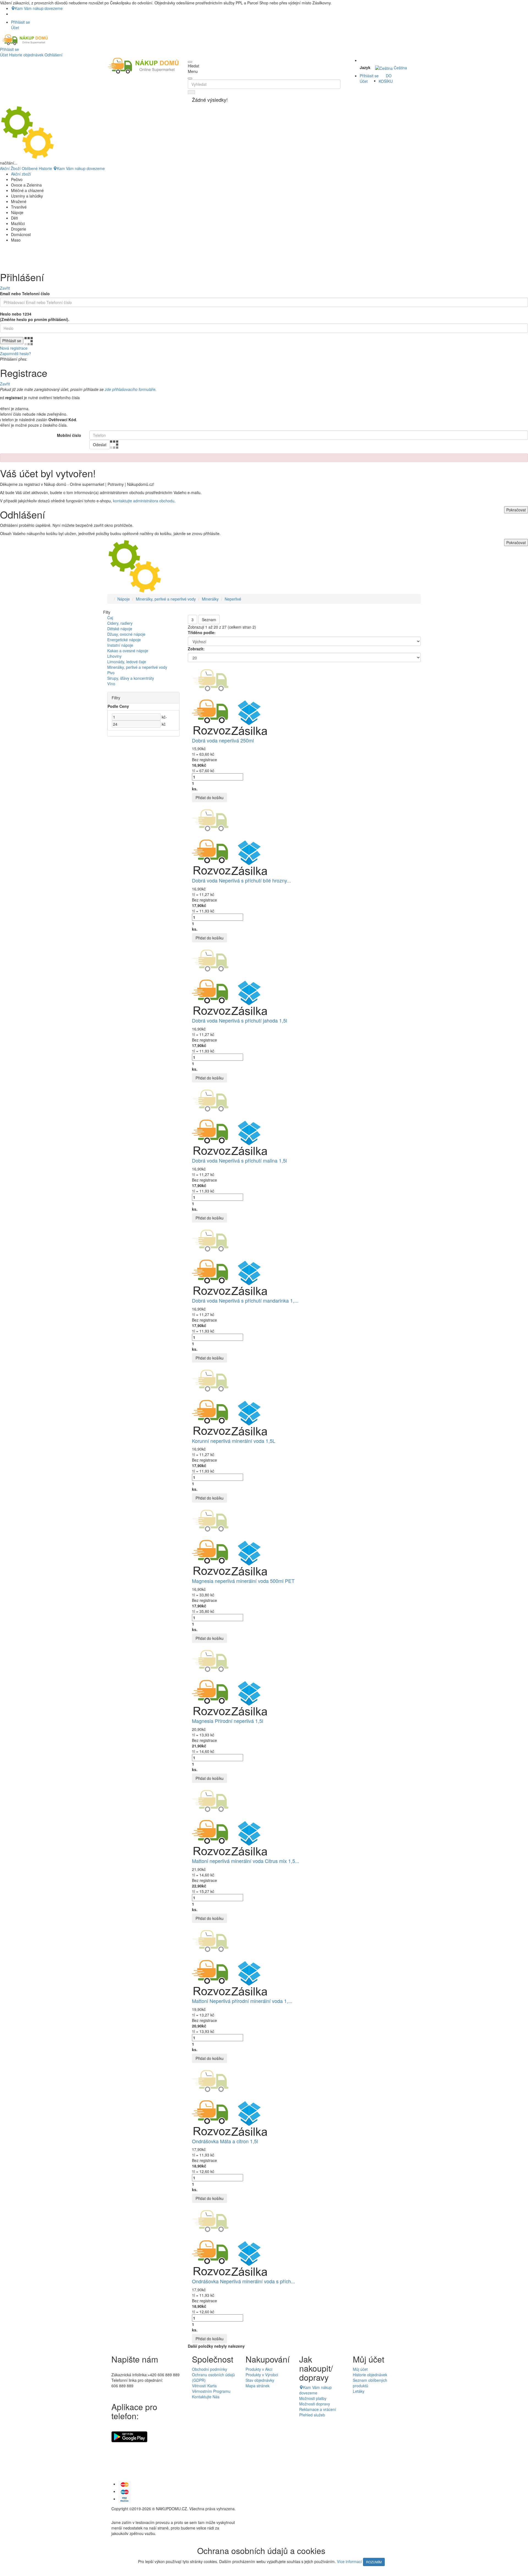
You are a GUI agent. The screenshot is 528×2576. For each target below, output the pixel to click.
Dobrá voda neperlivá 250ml (223, 740)
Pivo (111, 673)
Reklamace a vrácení (318, 2409)
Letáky (359, 2391)
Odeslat (100, 445)
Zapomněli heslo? (16, 353)
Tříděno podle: (202, 632)
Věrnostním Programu (211, 2391)
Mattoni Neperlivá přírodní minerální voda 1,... (242, 2001)
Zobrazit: (196, 649)
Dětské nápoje (120, 629)
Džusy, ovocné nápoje (126, 634)
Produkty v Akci (259, 2369)
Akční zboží (21, 174)
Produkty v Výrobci (262, 2375)
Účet (4, 55)
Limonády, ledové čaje (127, 662)
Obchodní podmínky (210, 2369)
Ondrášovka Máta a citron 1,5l (225, 2141)
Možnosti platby (313, 2398)
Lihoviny (114, 656)
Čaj (110, 618)
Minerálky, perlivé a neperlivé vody (166, 599)
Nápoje (124, 599)
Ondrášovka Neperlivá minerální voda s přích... (244, 2281)
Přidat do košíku (210, 798)
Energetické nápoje (124, 640)
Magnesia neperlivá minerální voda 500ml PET (243, 1581)
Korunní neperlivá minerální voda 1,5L (234, 1441)
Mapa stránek (258, 2386)
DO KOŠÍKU (386, 78)
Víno (111, 684)
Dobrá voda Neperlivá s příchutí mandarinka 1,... (245, 1300)
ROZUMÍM (374, 2562)
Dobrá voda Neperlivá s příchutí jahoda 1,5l (240, 1020)
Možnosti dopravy (315, 2404)
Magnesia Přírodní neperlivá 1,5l (228, 1721)
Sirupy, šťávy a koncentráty (131, 678)
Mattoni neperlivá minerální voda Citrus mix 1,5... (246, 1861)
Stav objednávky (260, 2380)
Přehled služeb (312, 2415)
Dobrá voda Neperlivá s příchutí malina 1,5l (239, 1160)
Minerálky (210, 599)
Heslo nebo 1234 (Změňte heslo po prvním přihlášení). (35, 317)
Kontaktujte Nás (206, 2397)
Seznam (209, 620)
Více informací (349, 2561)
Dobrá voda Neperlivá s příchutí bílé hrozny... (241, 880)
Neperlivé (233, 599)
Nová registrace (14, 348)
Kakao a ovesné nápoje (128, 651)
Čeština (400, 68)
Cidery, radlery (120, 623)
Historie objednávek (26, 55)
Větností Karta (204, 2386)
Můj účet (360, 2369)
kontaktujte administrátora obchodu (144, 501)
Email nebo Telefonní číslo (25, 294)
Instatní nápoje (120, 645)
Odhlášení (53, 55)
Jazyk (365, 67)
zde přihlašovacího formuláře (130, 389)
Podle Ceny (118, 706)
